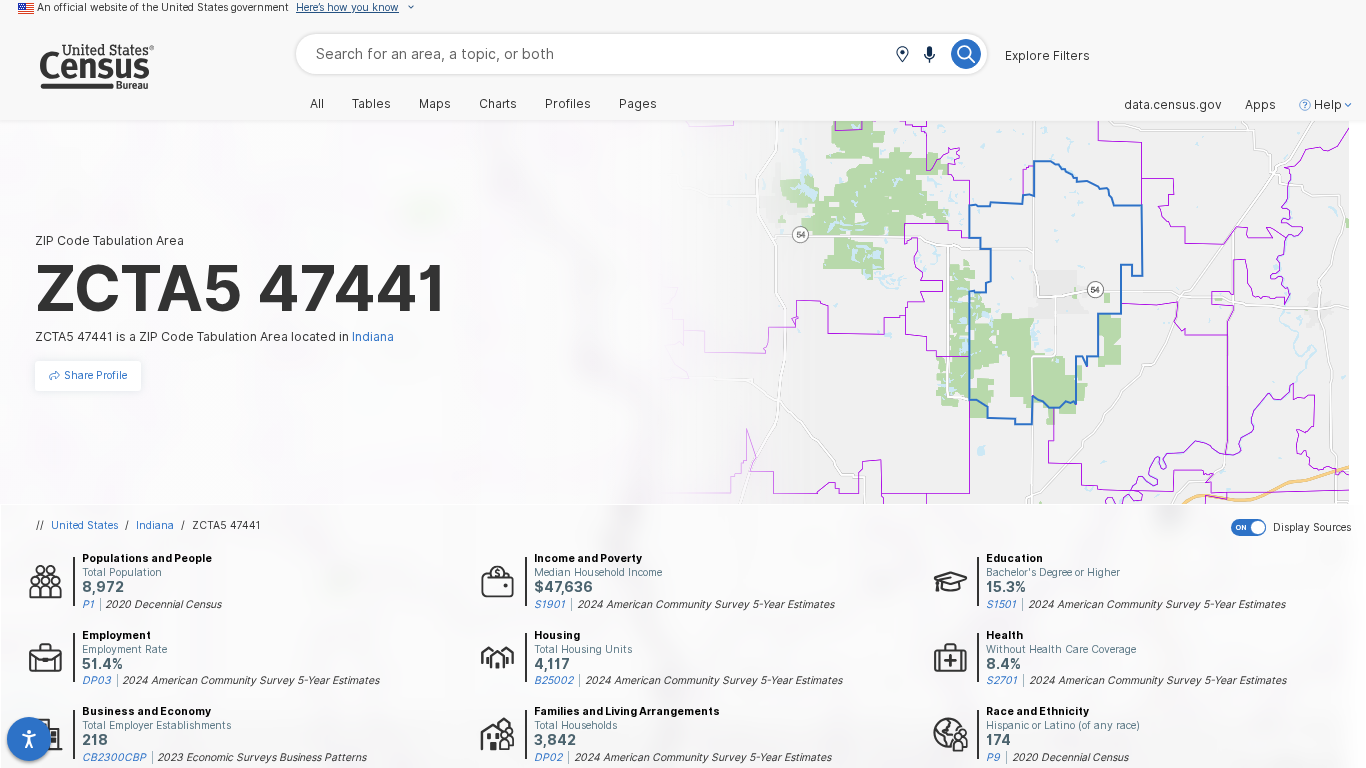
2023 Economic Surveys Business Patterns (261, 757)
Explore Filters (1047, 56)
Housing (557, 635)
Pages (638, 104)
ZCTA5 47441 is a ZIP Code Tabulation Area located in (214, 336)
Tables (371, 104)
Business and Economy (146, 711)
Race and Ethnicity (1037, 711)
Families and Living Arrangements (627, 711)
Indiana (155, 525)
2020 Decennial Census (163, 604)
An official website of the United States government (163, 7)
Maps (435, 104)
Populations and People (147, 558)
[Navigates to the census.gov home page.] (77, 81)
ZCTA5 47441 (226, 525)
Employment (116, 635)
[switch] (1294, 528)
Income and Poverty (588, 558)
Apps (1260, 105)
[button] (902, 55)
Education (1014, 558)
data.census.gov (1173, 105)
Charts (498, 104)
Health (1004, 635)
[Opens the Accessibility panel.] (29, 739)
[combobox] (641, 53)
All (317, 104)
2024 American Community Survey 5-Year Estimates (705, 604)
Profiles (568, 104)
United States (84, 525)
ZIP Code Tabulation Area (109, 240)
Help (1328, 105)
